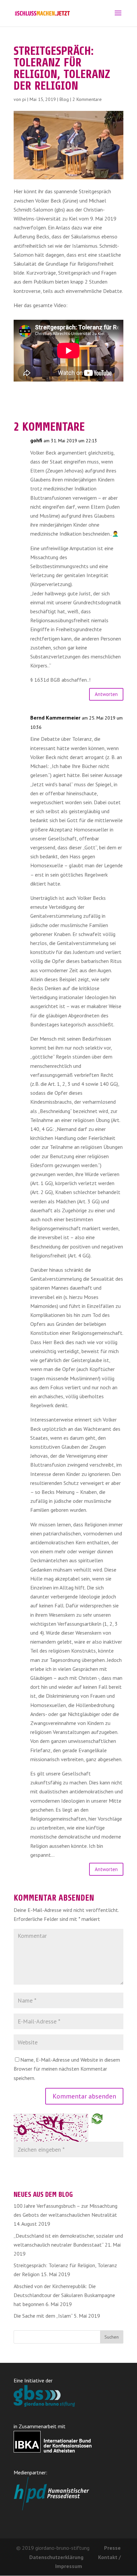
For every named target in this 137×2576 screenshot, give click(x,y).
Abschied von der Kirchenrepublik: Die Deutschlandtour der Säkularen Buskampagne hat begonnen (64, 2295)
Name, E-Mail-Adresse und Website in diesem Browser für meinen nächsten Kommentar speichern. (67, 2069)
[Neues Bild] (97, 2118)
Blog (64, 99)
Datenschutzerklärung (56, 2557)
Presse (112, 2548)
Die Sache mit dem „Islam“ (43, 2316)
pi (24, 99)
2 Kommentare (87, 99)
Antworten (106, 694)
